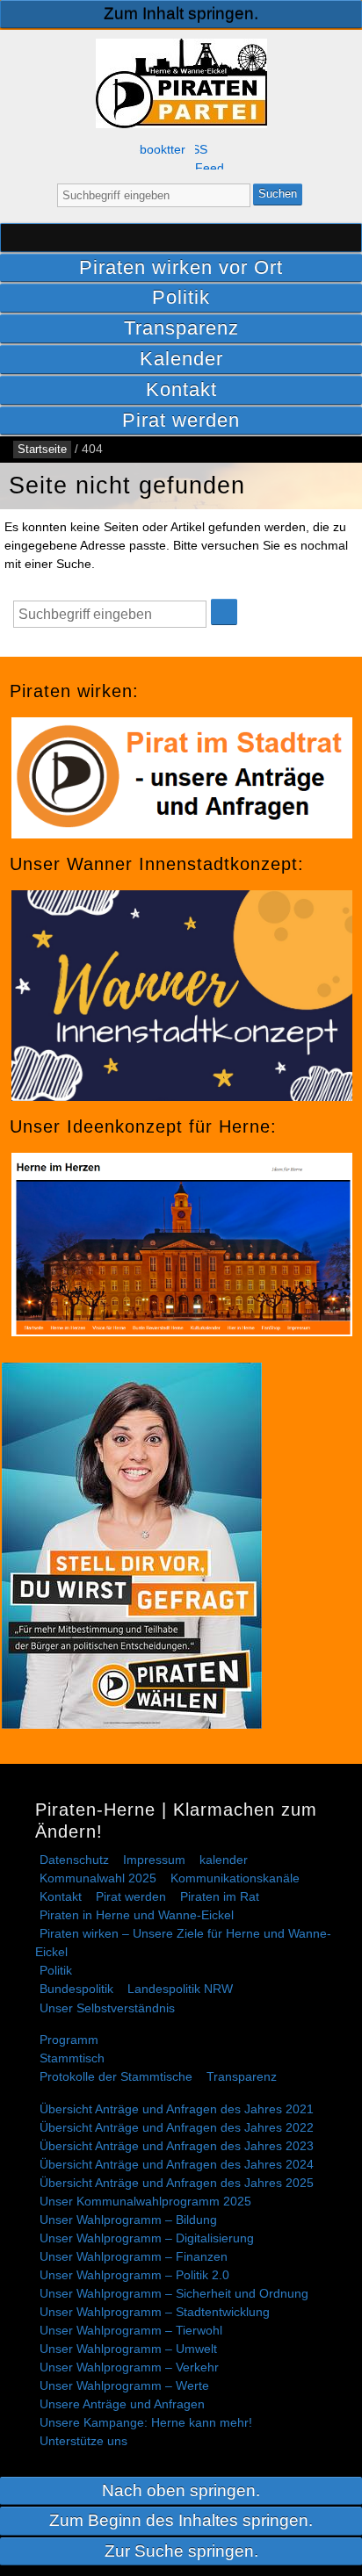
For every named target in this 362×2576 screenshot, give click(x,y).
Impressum (154, 1860)
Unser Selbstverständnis (107, 2008)
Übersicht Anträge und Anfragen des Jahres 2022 (177, 2127)
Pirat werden (181, 420)
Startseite (181, 237)
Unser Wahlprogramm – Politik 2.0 (134, 2275)
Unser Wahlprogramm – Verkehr (129, 2367)
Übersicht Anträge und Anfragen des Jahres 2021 (177, 2109)
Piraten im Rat (220, 1896)
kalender (224, 1860)
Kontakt (181, 389)
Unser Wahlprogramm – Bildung (128, 2220)
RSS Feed (209, 156)
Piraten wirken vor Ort (181, 267)
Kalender (181, 359)
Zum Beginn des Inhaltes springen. (181, 2520)
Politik (181, 297)
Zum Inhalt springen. (181, 14)
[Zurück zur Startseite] (181, 83)
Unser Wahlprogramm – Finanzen (134, 2256)
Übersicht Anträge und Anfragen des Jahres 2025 (177, 2183)
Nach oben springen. (181, 2490)
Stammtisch (72, 2058)
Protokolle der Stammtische (116, 2076)
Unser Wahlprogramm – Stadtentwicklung (155, 2312)
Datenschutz (74, 1860)
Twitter (176, 150)
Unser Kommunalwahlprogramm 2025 (145, 2201)
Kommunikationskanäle (235, 1878)
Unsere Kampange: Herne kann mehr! (146, 2422)
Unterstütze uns (83, 2441)
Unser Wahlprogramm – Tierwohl (131, 2330)
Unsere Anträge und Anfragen (122, 2404)
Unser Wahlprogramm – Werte (124, 2385)
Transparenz (181, 328)
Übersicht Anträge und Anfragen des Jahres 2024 (177, 2164)
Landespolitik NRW (180, 1989)
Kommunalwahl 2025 (98, 1878)
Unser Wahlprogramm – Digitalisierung (147, 2238)
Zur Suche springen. (181, 2551)
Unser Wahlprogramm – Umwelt (128, 2349)
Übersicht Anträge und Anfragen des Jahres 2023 (177, 2146)
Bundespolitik (76, 1989)
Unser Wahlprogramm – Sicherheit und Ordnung (174, 2293)
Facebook (153, 150)
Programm (69, 2040)
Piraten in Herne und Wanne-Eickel (137, 1915)
